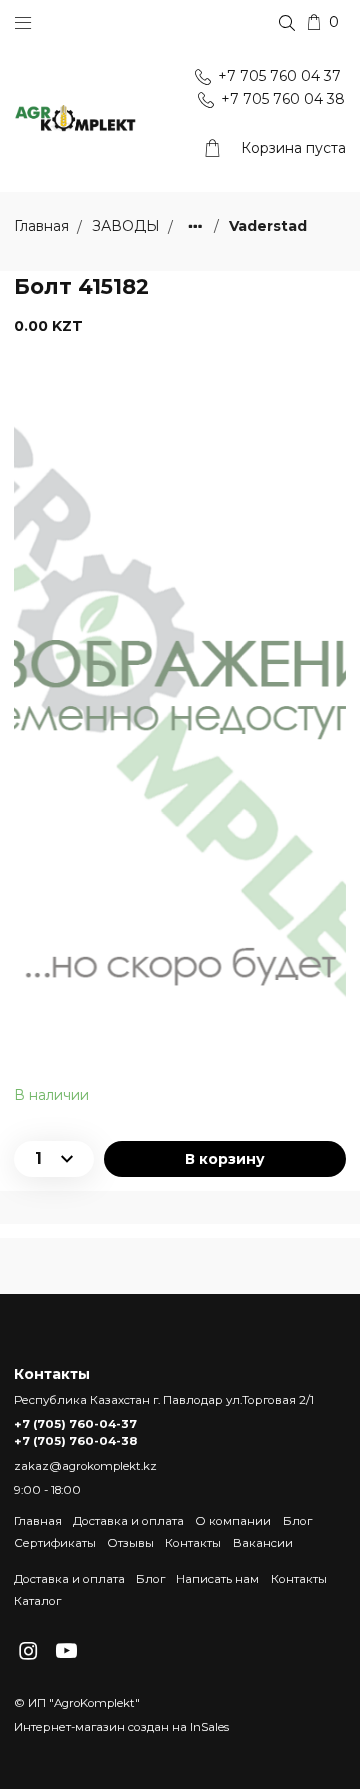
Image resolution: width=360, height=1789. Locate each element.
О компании (233, 1521)
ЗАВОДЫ (128, 227)
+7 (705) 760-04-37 (75, 1424)
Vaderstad (268, 227)
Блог (297, 1521)
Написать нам (217, 1579)
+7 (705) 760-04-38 (75, 1441)
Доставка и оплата (128, 1521)
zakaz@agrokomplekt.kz (85, 1466)
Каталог (37, 1601)
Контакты (193, 1543)
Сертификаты (55, 1543)
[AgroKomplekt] (75, 118)
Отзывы (130, 1543)
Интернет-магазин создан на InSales (121, 1727)
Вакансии (263, 1543)
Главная (38, 1521)
